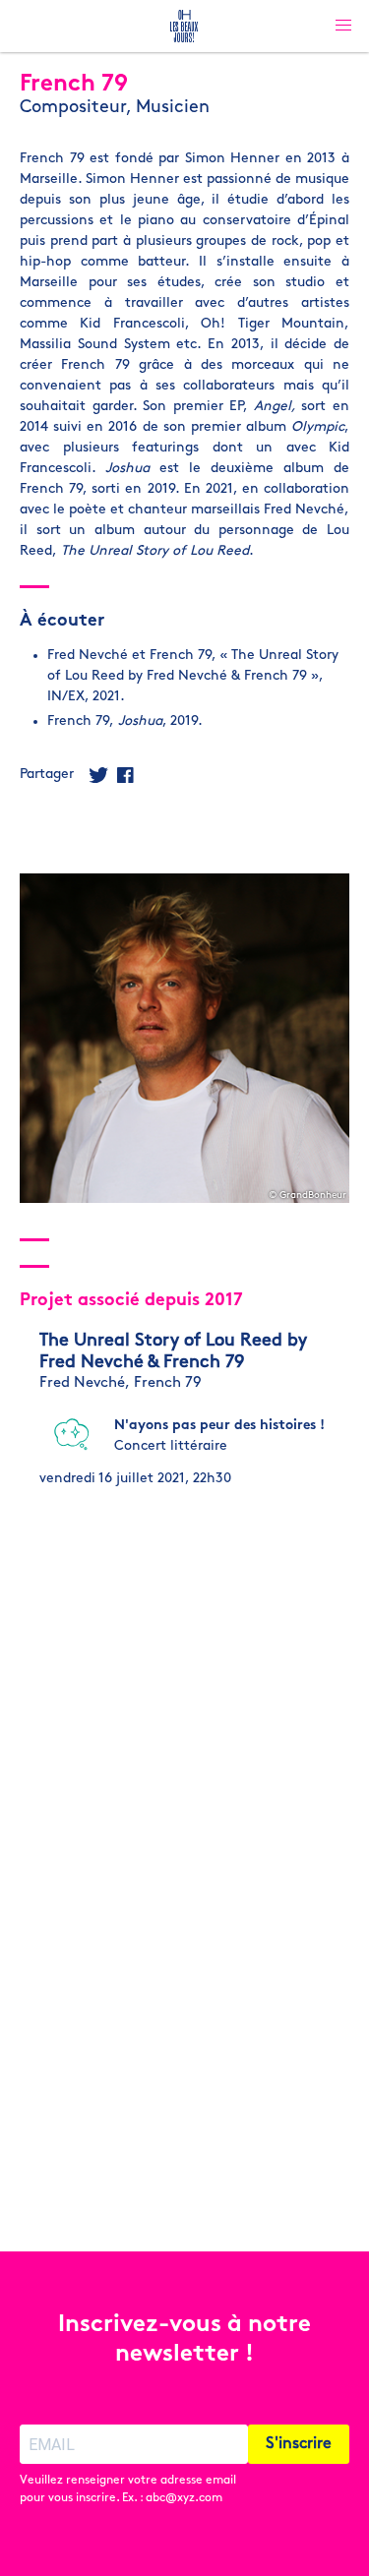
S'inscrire (299, 2444)
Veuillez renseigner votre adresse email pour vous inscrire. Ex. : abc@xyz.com (128, 2489)
